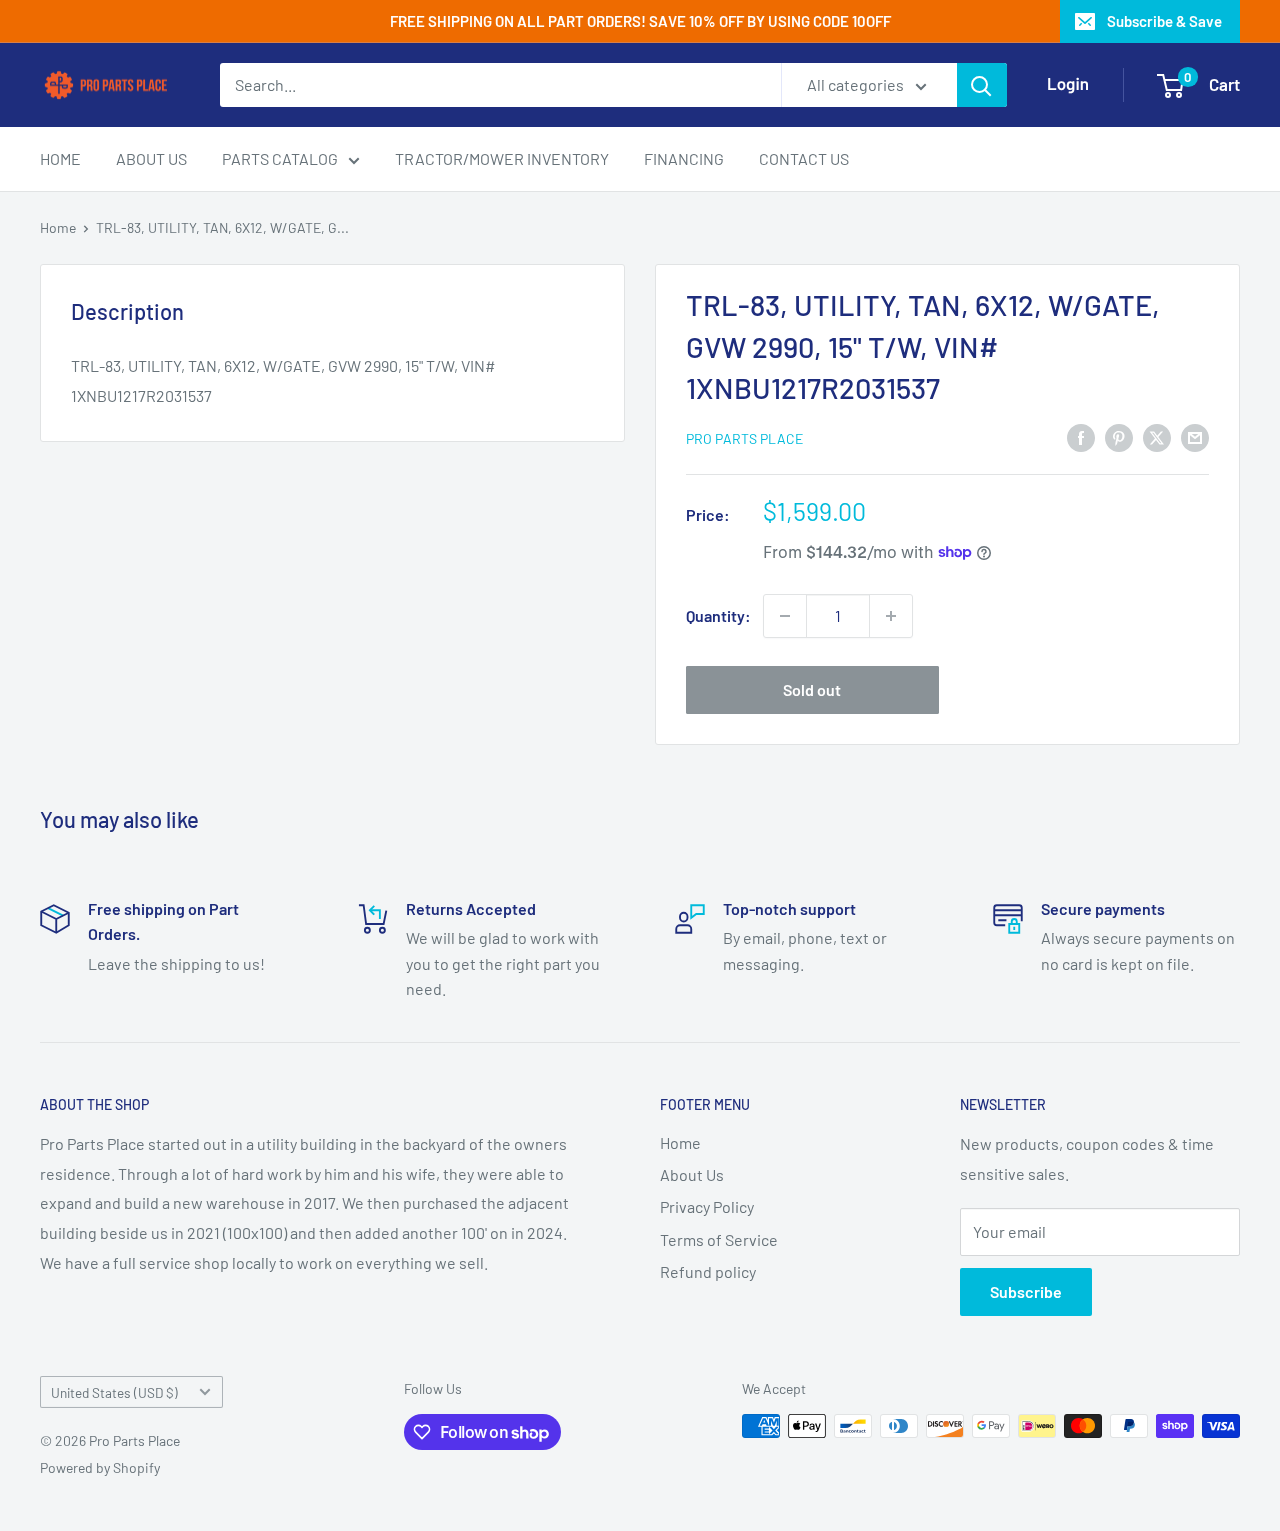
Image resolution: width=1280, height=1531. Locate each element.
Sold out (812, 689)
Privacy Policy (707, 1206)
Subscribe (1026, 1291)
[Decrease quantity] (785, 616)
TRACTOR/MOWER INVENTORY (502, 158)
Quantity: (718, 615)
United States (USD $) (114, 1392)
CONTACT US (804, 158)
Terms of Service (719, 1239)
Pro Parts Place (744, 438)
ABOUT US (151, 158)
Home (58, 227)
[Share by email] (1195, 436)
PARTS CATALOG (280, 158)
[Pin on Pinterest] (1119, 436)
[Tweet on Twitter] (1157, 436)
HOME (60, 158)
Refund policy (708, 1271)
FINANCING (684, 158)
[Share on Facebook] (1081, 436)
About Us (692, 1174)
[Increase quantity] (891, 616)
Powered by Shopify (100, 1467)
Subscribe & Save (1164, 21)
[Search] (982, 85)
